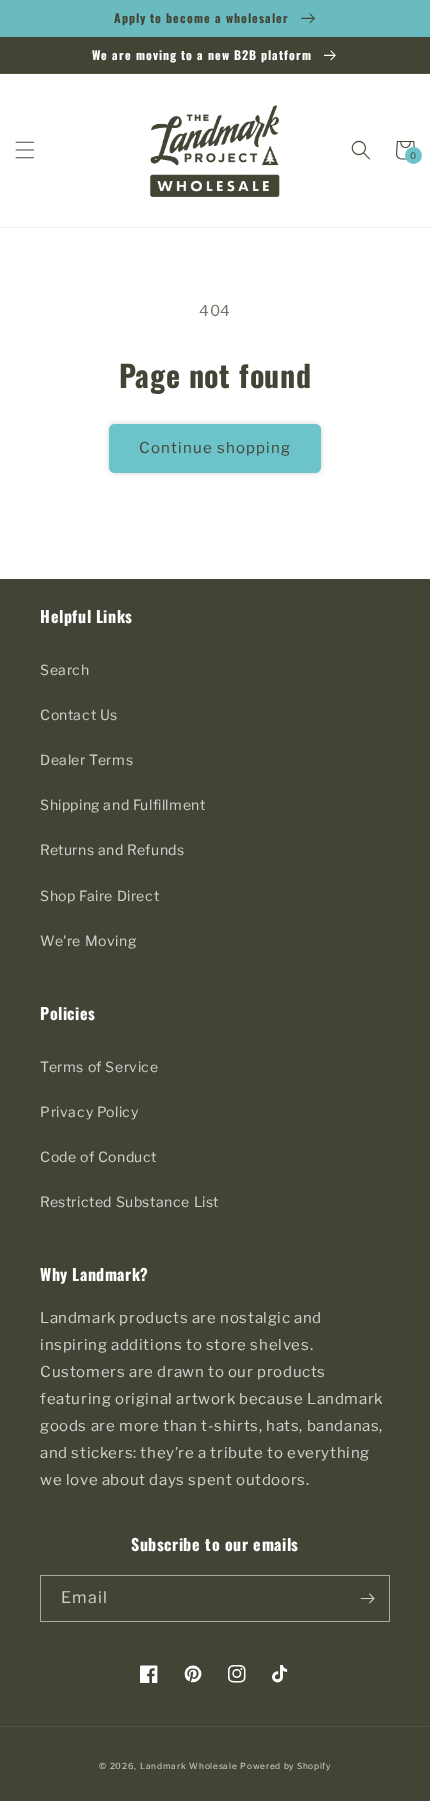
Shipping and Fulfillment (122, 804)
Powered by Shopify (285, 1766)
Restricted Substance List (129, 1201)
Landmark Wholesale (189, 1766)
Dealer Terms (86, 759)
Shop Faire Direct (99, 895)
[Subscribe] (367, 1598)
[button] (25, 150)
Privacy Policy (89, 1111)
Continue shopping (215, 448)
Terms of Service (99, 1066)
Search (65, 669)
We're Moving (88, 940)
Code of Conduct (98, 1156)
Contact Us (79, 714)
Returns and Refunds (112, 849)
